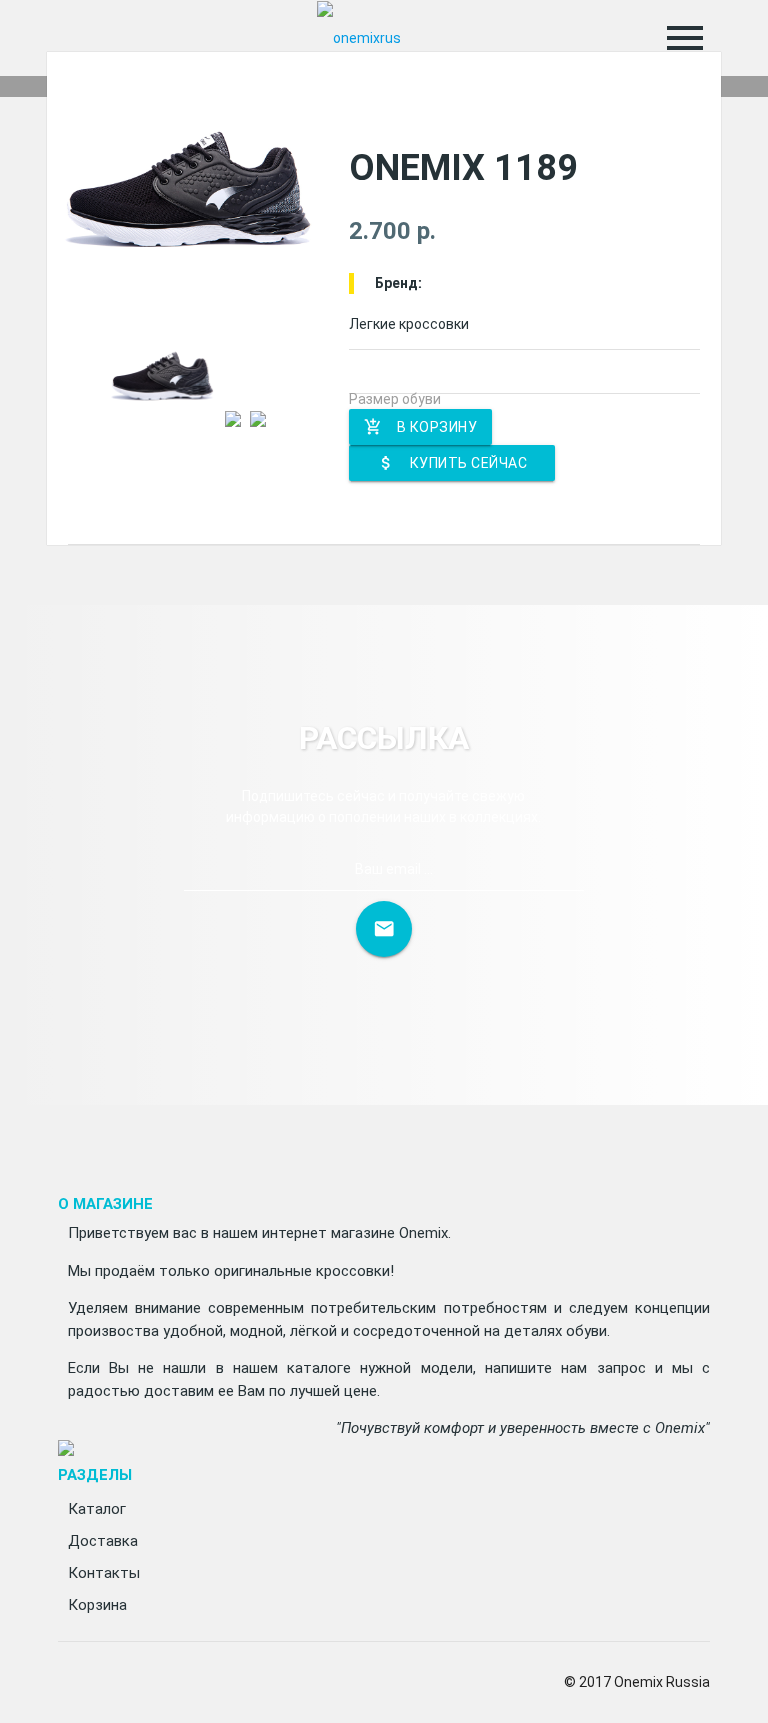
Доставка (103, 1541)
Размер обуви (395, 399)
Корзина (97, 1605)
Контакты (104, 1573)
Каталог (97, 1509)
